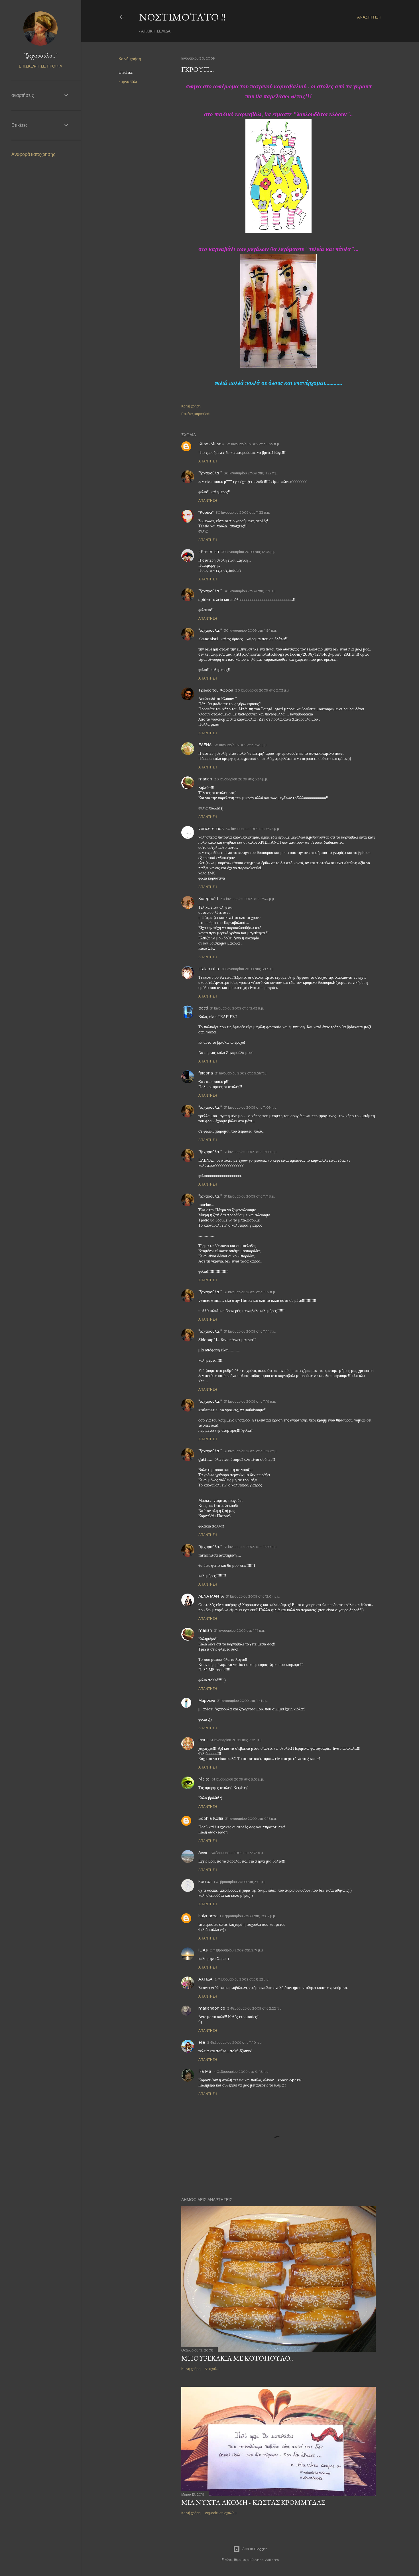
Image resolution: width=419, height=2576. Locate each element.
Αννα (203, 1853)
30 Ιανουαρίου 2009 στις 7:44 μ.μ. (248, 899)
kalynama (208, 1916)
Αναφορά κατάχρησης (33, 154)
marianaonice (212, 2008)
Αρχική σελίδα (156, 31)
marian (205, 779)
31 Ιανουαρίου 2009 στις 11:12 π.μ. (250, 1292)
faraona (206, 1073)
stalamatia (209, 969)
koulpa (205, 1882)
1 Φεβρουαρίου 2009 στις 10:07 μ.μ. (248, 1916)
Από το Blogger (255, 2549)
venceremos (211, 829)
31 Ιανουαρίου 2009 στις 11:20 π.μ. (251, 1451)
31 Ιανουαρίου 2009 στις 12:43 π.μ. (237, 1008)
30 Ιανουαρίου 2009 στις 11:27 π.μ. (253, 444)
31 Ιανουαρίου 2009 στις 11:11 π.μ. (250, 1196)
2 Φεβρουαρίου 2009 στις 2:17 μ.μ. (237, 1950)
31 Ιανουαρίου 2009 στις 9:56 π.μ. (241, 1073)
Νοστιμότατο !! (182, 17)
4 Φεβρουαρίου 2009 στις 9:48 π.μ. (241, 2072)
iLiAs (203, 1950)
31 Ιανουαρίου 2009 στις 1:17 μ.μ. (240, 1630)
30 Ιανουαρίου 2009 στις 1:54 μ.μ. (250, 630)
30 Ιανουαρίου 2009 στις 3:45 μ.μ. (241, 745)
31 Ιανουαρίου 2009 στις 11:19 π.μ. (250, 1401)
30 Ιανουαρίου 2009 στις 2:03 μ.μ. (263, 690)
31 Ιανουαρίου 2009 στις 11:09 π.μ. (251, 1107)
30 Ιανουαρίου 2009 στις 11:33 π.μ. (243, 512)
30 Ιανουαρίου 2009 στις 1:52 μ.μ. (250, 591)
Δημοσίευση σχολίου (221, 2513)
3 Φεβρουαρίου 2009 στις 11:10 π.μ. (235, 2042)
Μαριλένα (207, 1700)
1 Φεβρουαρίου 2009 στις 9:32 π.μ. (237, 1853)
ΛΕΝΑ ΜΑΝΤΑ (211, 1596)
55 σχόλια (212, 2369)
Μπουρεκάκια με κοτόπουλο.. (237, 2358)
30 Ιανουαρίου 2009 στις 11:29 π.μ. (251, 473)
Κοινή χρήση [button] (130, 59)
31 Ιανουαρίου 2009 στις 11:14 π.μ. (250, 1331)
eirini (203, 1740)
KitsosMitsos (211, 444)
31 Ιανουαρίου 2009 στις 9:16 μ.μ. (251, 1819)
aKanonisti (209, 552)
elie (202, 2042)
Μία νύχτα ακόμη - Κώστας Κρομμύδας (253, 2502)
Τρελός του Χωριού (216, 690)
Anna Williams (267, 2560)
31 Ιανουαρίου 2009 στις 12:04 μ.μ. (253, 1596)
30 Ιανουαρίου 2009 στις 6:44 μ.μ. (253, 829)
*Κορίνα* (206, 512)
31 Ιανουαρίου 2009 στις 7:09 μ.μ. (236, 1740)
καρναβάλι (128, 81)
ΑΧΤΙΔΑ (205, 1979)
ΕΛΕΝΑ (205, 745)
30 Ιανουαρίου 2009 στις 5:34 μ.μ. (241, 779)
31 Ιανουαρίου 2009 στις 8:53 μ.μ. (238, 1779)
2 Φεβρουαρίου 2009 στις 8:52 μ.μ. (242, 1979)
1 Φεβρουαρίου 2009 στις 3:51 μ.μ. (240, 1882)
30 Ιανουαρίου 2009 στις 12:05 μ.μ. (249, 552)
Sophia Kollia (211, 1818)
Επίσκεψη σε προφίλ (40, 66)
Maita (204, 1779)
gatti (203, 1008)
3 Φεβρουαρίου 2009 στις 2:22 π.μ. (255, 2008)
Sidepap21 (208, 899)
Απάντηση (208, 461)
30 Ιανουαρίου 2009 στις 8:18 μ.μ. (248, 969)
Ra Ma (205, 2071)
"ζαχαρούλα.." (210, 473)
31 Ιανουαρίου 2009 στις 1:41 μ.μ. (243, 1701)
